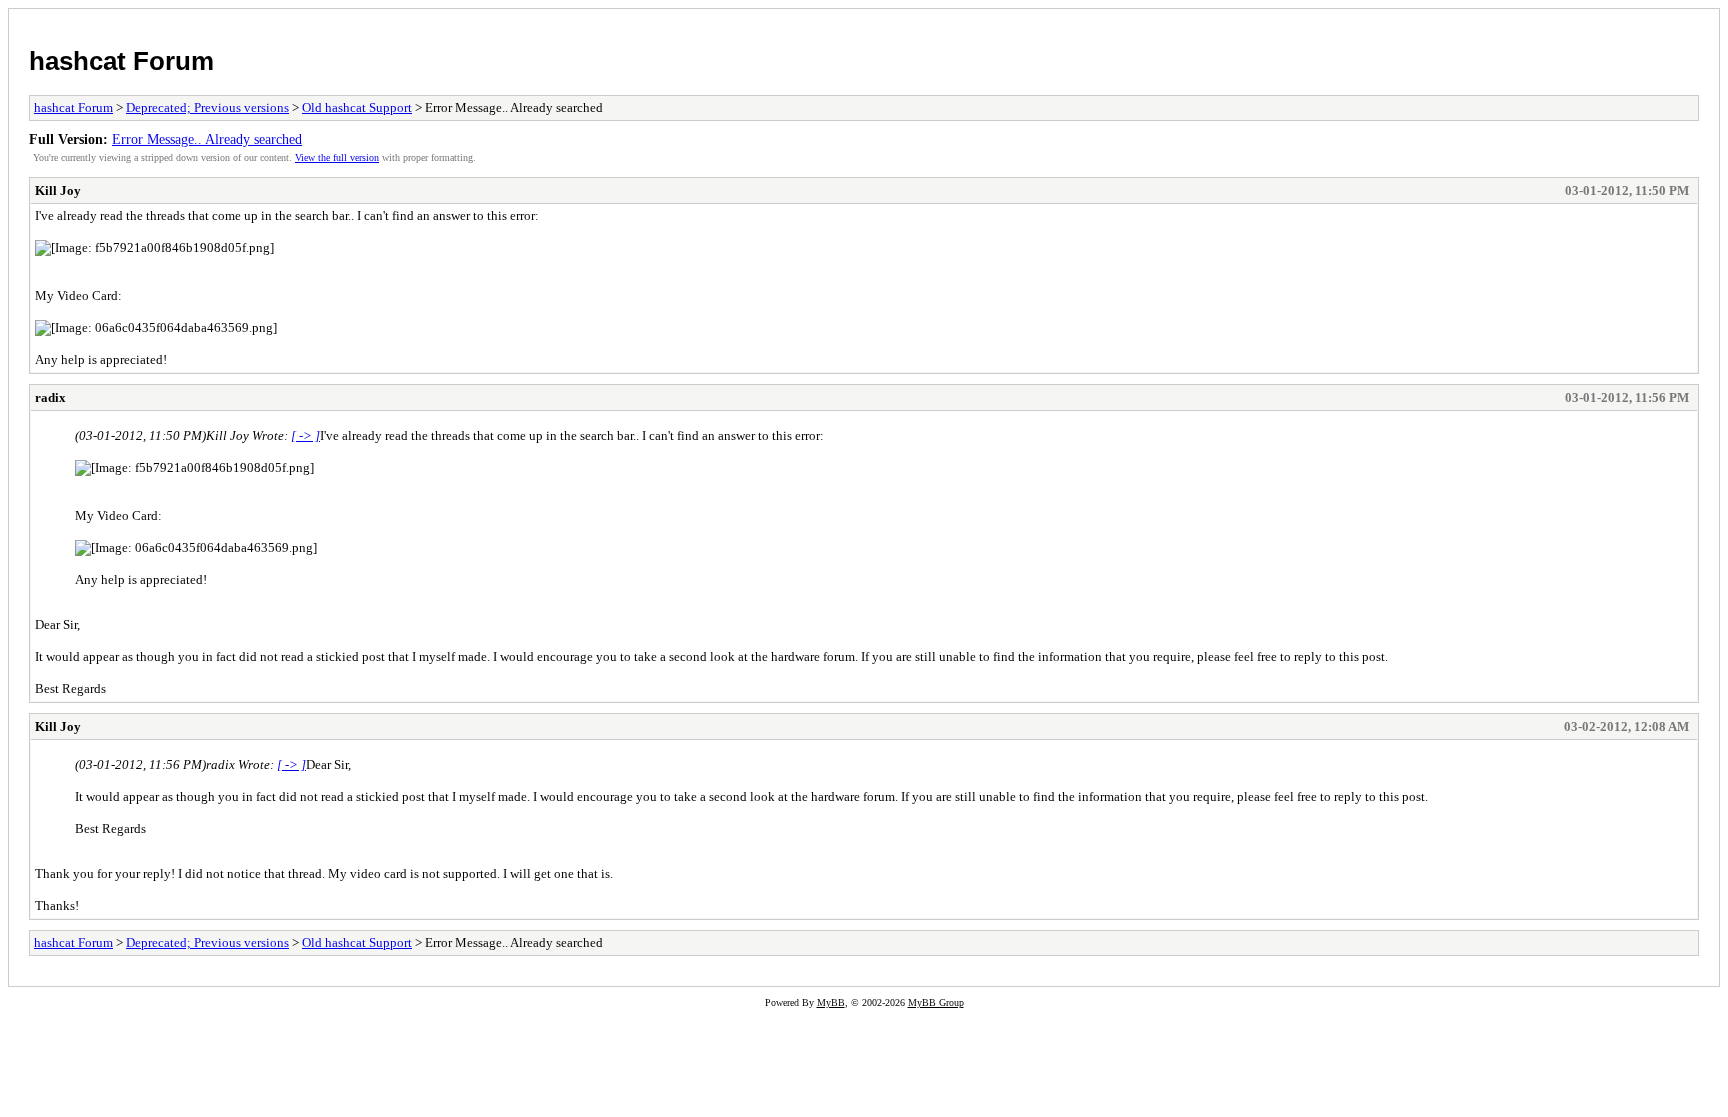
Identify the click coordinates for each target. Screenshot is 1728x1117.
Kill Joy (58, 190)
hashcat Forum (121, 61)
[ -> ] (305, 435)
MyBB (831, 1002)
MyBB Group (936, 1002)
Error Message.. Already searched (207, 139)
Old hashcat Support (357, 107)
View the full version (337, 157)
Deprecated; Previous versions (207, 107)
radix (50, 397)
